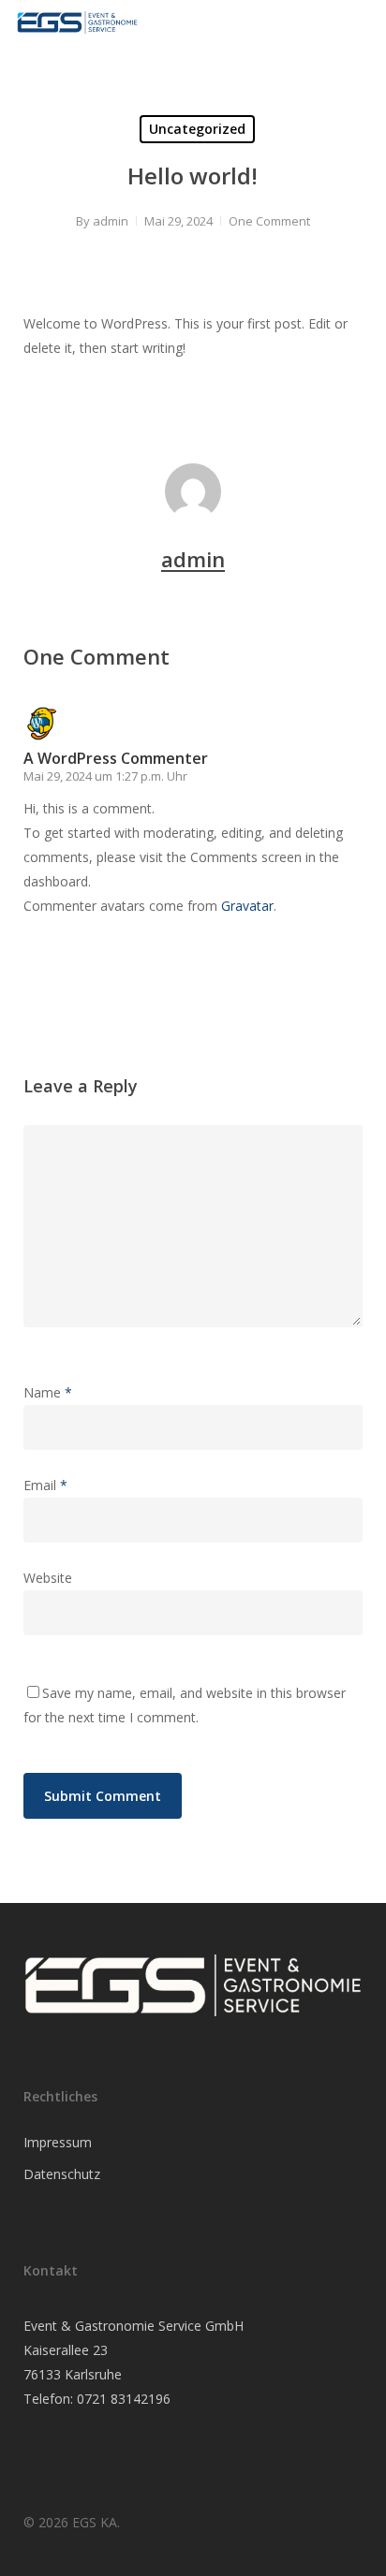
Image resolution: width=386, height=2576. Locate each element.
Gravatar (247, 906)
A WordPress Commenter (116, 758)
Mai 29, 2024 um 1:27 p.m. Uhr (105, 776)
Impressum (58, 2142)
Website (48, 1578)
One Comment (269, 221)
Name (48, 1392)
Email (45, 1485)
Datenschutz (62, 2174)
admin (111, 221)
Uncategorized (197, 129)
